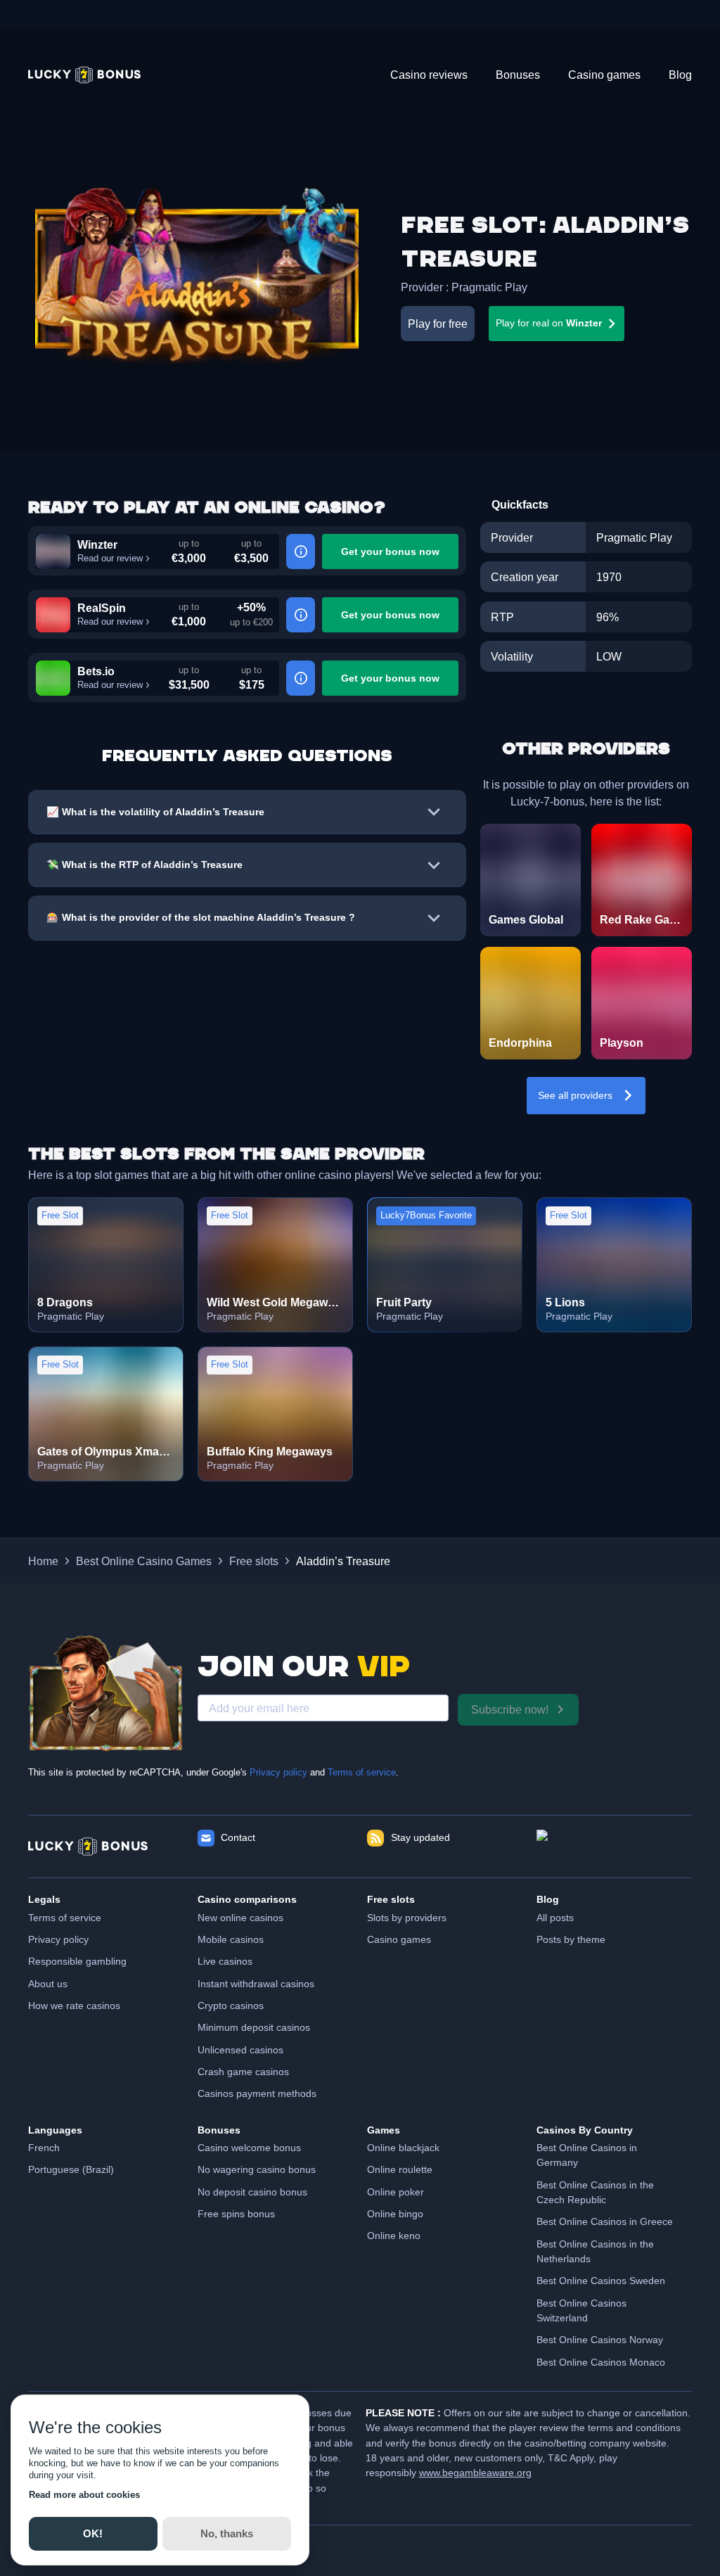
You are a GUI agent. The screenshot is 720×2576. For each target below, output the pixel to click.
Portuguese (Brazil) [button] (71, 2169)
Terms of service (362, 1773)
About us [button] (48, 1984)
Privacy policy (278, 1773)
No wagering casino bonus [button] (257, 2169)
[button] (84, 75)
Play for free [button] (438, 324)
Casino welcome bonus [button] (249, 2148)
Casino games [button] (399, 1939)
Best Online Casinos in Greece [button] (605, 2221)
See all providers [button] (575, 1095)
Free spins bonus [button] (236, 2214)
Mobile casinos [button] (231, 1939)
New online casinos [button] (240, 1918)
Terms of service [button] (65, 1918)
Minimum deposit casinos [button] (254, 2027)
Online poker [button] (396, 2192)
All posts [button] (555, 1918)
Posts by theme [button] (571, 1939)
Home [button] (43, 1561)
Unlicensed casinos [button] (240, 2050)
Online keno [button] (394, 2236)
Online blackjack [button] (403, 2148)
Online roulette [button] (400, 2169)
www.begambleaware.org (475, 2473)
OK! (93, 2533)
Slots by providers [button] (407, 1918)
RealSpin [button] (102, 608)
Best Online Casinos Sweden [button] (601, 2281)
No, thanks (227, 2533)
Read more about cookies (84, 2495)
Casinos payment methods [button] (257, 2093)
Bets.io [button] (96, 671)
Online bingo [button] (395, 2214)
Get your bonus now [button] (390, 551)
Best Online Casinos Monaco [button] (601, 2362)
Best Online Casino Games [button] (144, 1561)
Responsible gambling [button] (77, 1961)
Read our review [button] (110, 559)
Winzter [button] (97, 544)
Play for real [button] (549, 323)
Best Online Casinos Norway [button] (600, 2340)
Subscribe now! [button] (510, 1709)
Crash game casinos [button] (243, 2072)
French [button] (44, 2148)
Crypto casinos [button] (231, 2006)
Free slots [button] (254, 1561)
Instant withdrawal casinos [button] (256, 1984)
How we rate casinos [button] (74, 2006)
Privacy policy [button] (58, 1939)
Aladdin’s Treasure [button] (343, 1561)
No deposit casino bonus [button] (252, 2192)
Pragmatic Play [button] (489, 287)
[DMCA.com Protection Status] (614, 1847)
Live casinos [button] (225, 1961)
